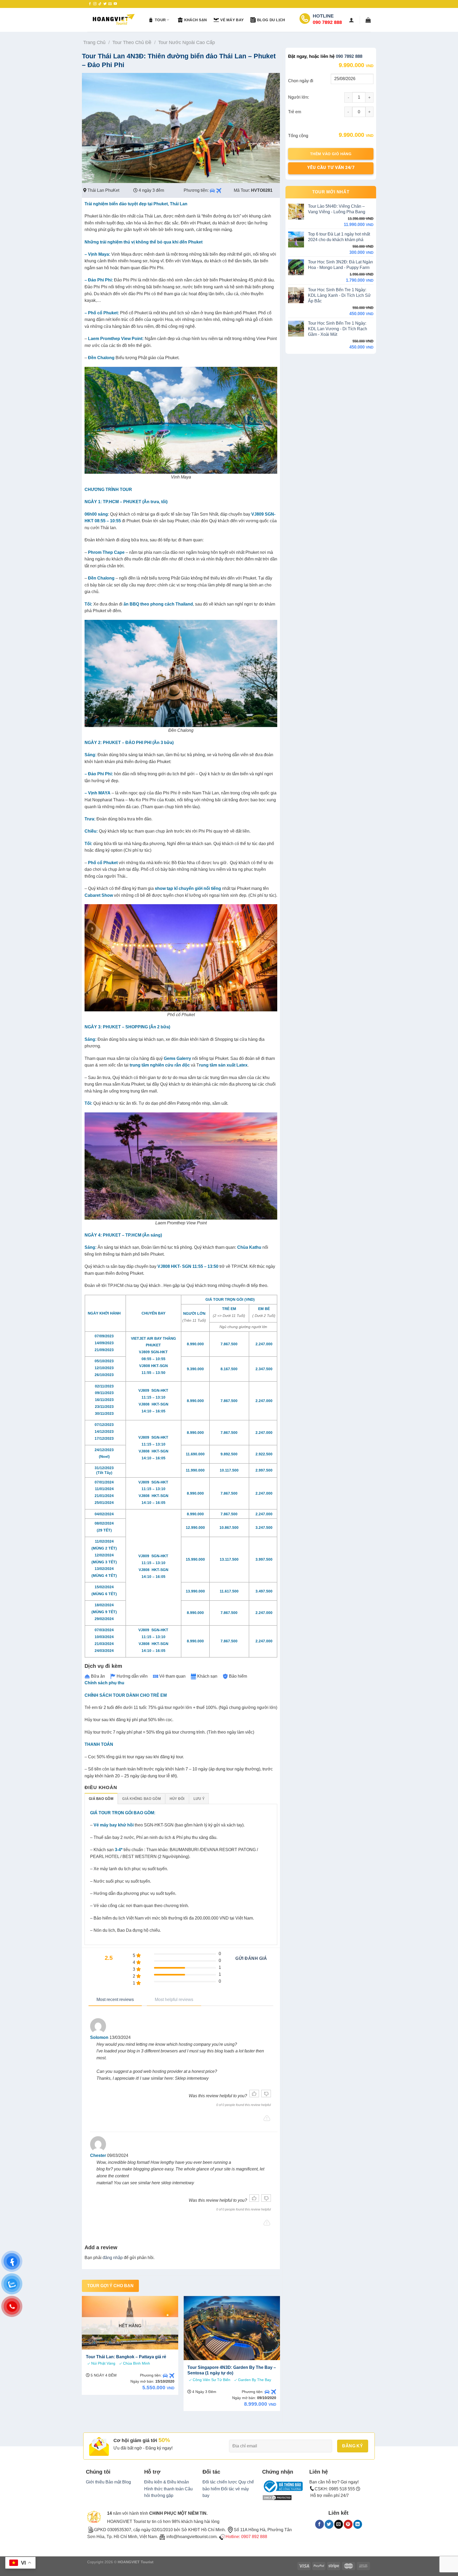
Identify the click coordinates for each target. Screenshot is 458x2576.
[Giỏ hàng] (368, 20)
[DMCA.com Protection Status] (277, 2497)
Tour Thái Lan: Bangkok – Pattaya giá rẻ (126, 2357)
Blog (127, 2482)
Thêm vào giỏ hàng (331, 154)
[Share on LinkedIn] (358, 2524)
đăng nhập (113, 2258)
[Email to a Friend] (339, 2524)
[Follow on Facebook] (90, 4)
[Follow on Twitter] (105, 4)
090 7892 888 (349, 56)
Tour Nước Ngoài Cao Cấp (187, 42)
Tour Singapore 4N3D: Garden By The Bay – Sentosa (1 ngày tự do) (232, 2370)
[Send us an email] (110, 4)
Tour (160, 20)
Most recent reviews (115, 2000)
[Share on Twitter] (329, 2524)
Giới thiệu (95, 2482)
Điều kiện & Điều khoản (167, 2482)
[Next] (280, 2356)
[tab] (101, 1799)
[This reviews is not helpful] (266, 2094)
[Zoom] (89, 177)
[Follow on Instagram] (95, 4)
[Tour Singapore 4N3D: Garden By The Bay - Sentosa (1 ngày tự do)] (232, 2328)
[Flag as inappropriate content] (267, 2118)
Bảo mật (113, 2482)
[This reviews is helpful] (254, 2094)
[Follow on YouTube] (115, 4)
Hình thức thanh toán (164, 2489)
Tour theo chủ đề (132, 42)
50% (164, 2440)
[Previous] (82, 2356)
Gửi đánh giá (251, 1958)
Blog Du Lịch (271, 20)
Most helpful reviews (174, 2000)
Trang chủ (94, 42)
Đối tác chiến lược (220, 2482)
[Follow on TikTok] (100, 4)
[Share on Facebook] (320, 2524)
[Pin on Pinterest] (348, 2524)
